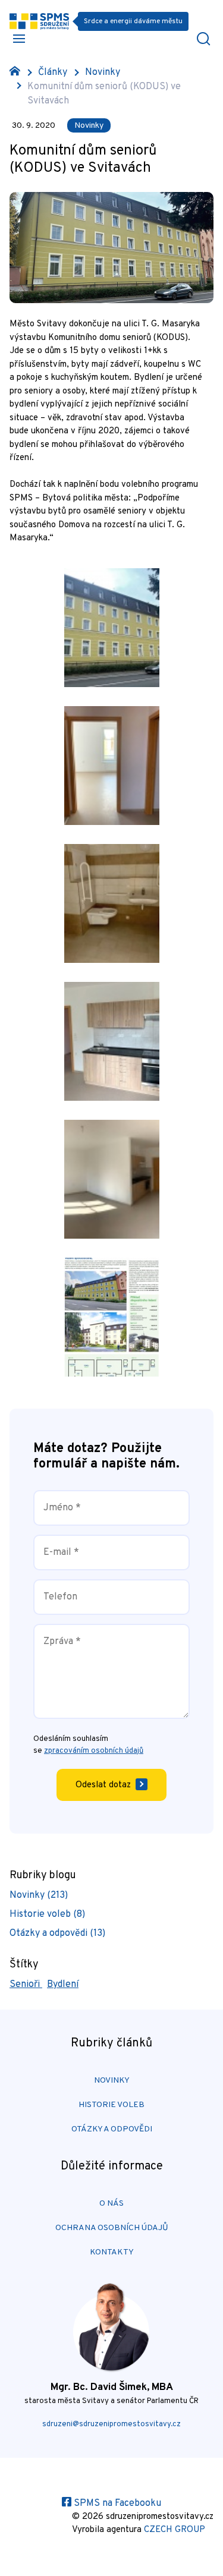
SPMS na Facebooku (116, 2503)
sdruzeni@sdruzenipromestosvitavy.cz (111, 2424)
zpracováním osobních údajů (94, 1751)
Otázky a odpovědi (112, 2129)
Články (53, 73)
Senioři (26, 1985)
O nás (111, 2204)
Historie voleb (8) (47, 1914)
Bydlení (63, 1985)
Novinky (103, 73)
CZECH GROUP (175, 2530)
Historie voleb (111, 2105)
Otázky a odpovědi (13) (57, 1933)
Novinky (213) (39, 1895)
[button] (19, 39)
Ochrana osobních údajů (112, 2228)
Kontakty (112, 2252)
